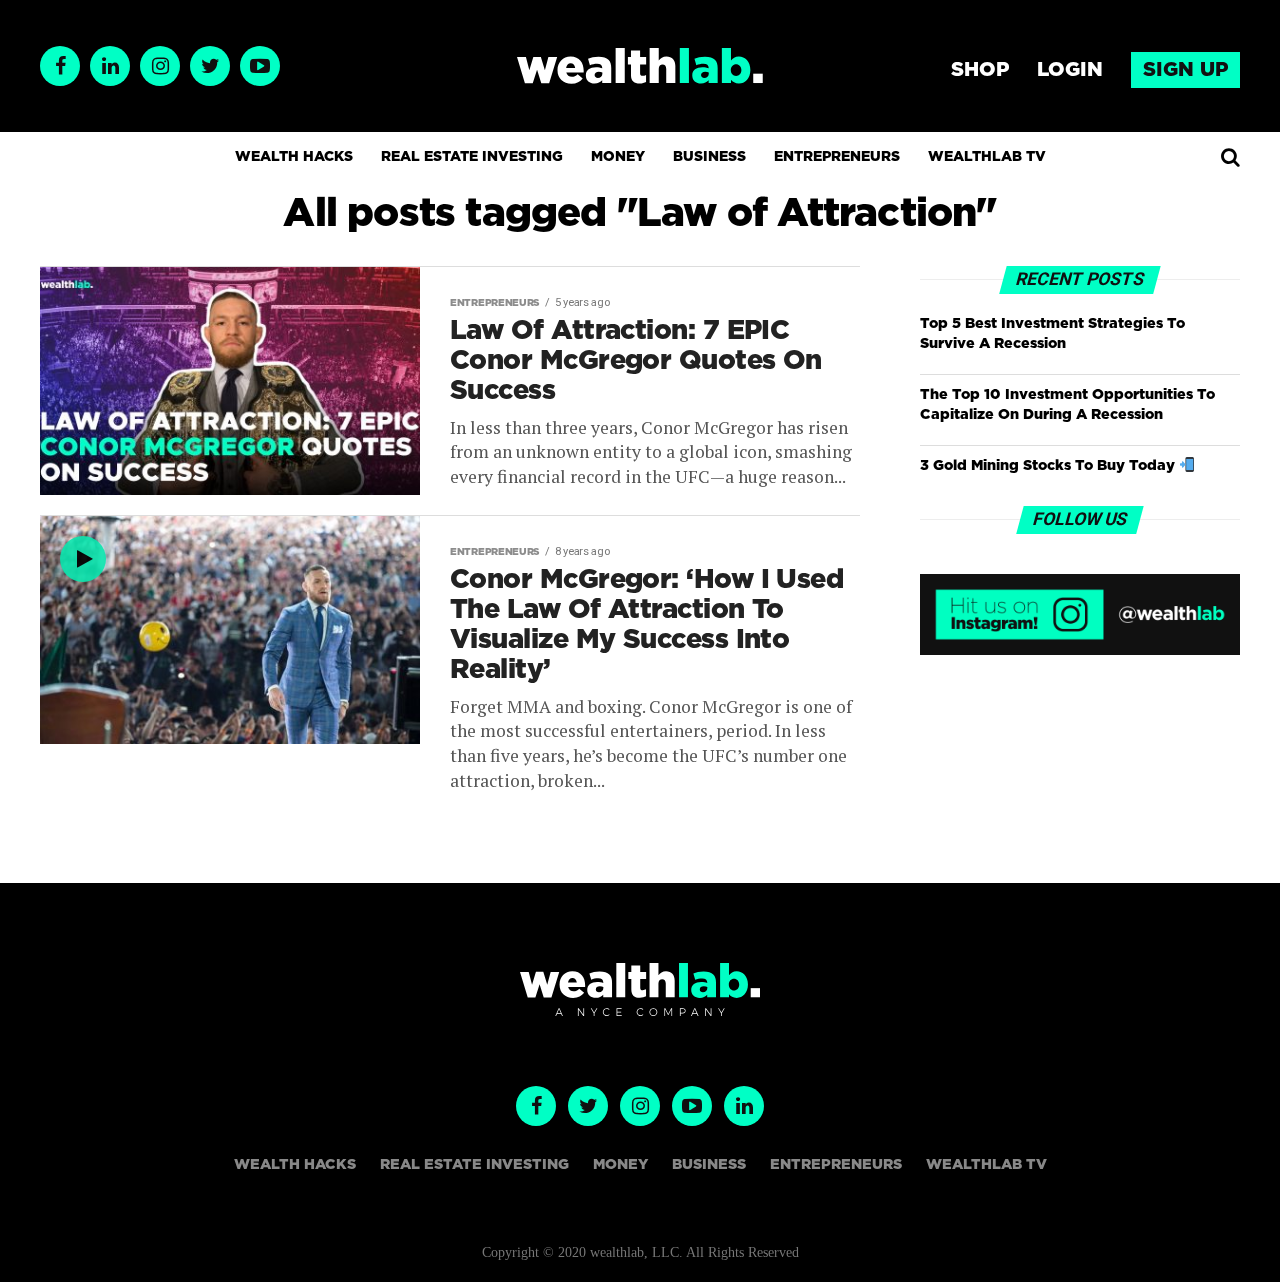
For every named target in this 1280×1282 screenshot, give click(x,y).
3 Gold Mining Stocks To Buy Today (1049, 465)
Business (709, 157)
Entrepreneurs (837, 157)
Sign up (1185, 70)
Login (1070, 70)
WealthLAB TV (987, 157)
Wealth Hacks (294, 157)
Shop (980, 70)
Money (618, 157)
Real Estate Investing (472, 157)
